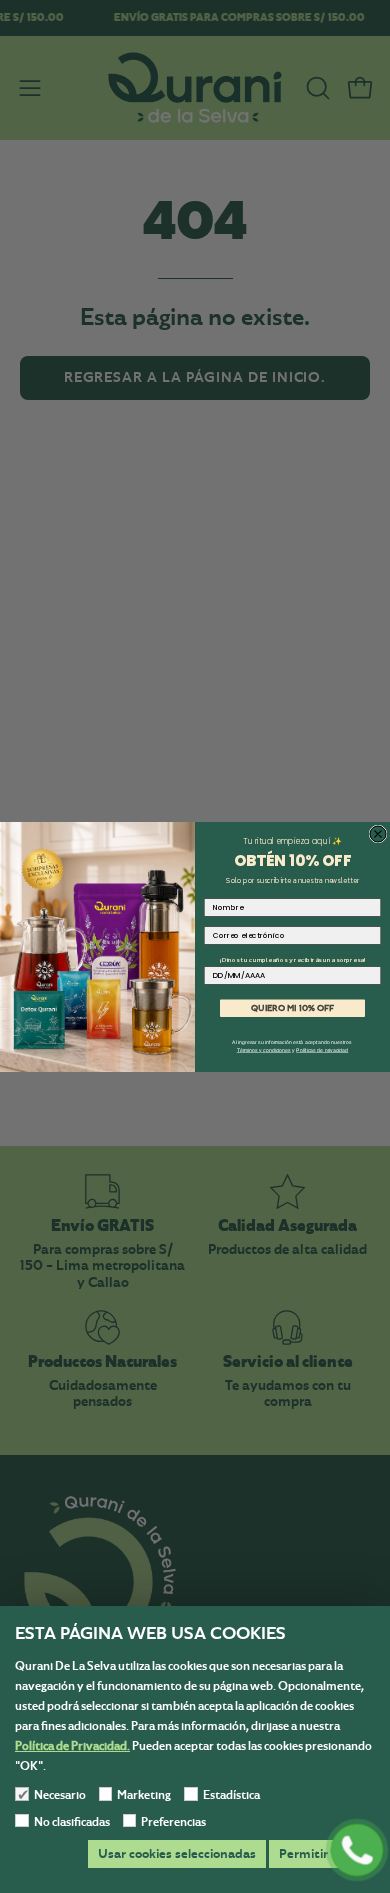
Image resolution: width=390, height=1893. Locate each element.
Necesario (60, 1795)
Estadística (231, 1795)
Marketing (144, 1795)
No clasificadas (72, 1822)
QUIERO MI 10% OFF (292, 1007)
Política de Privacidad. (72, 1746)
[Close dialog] (378, 834)
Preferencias (173, 1822)
